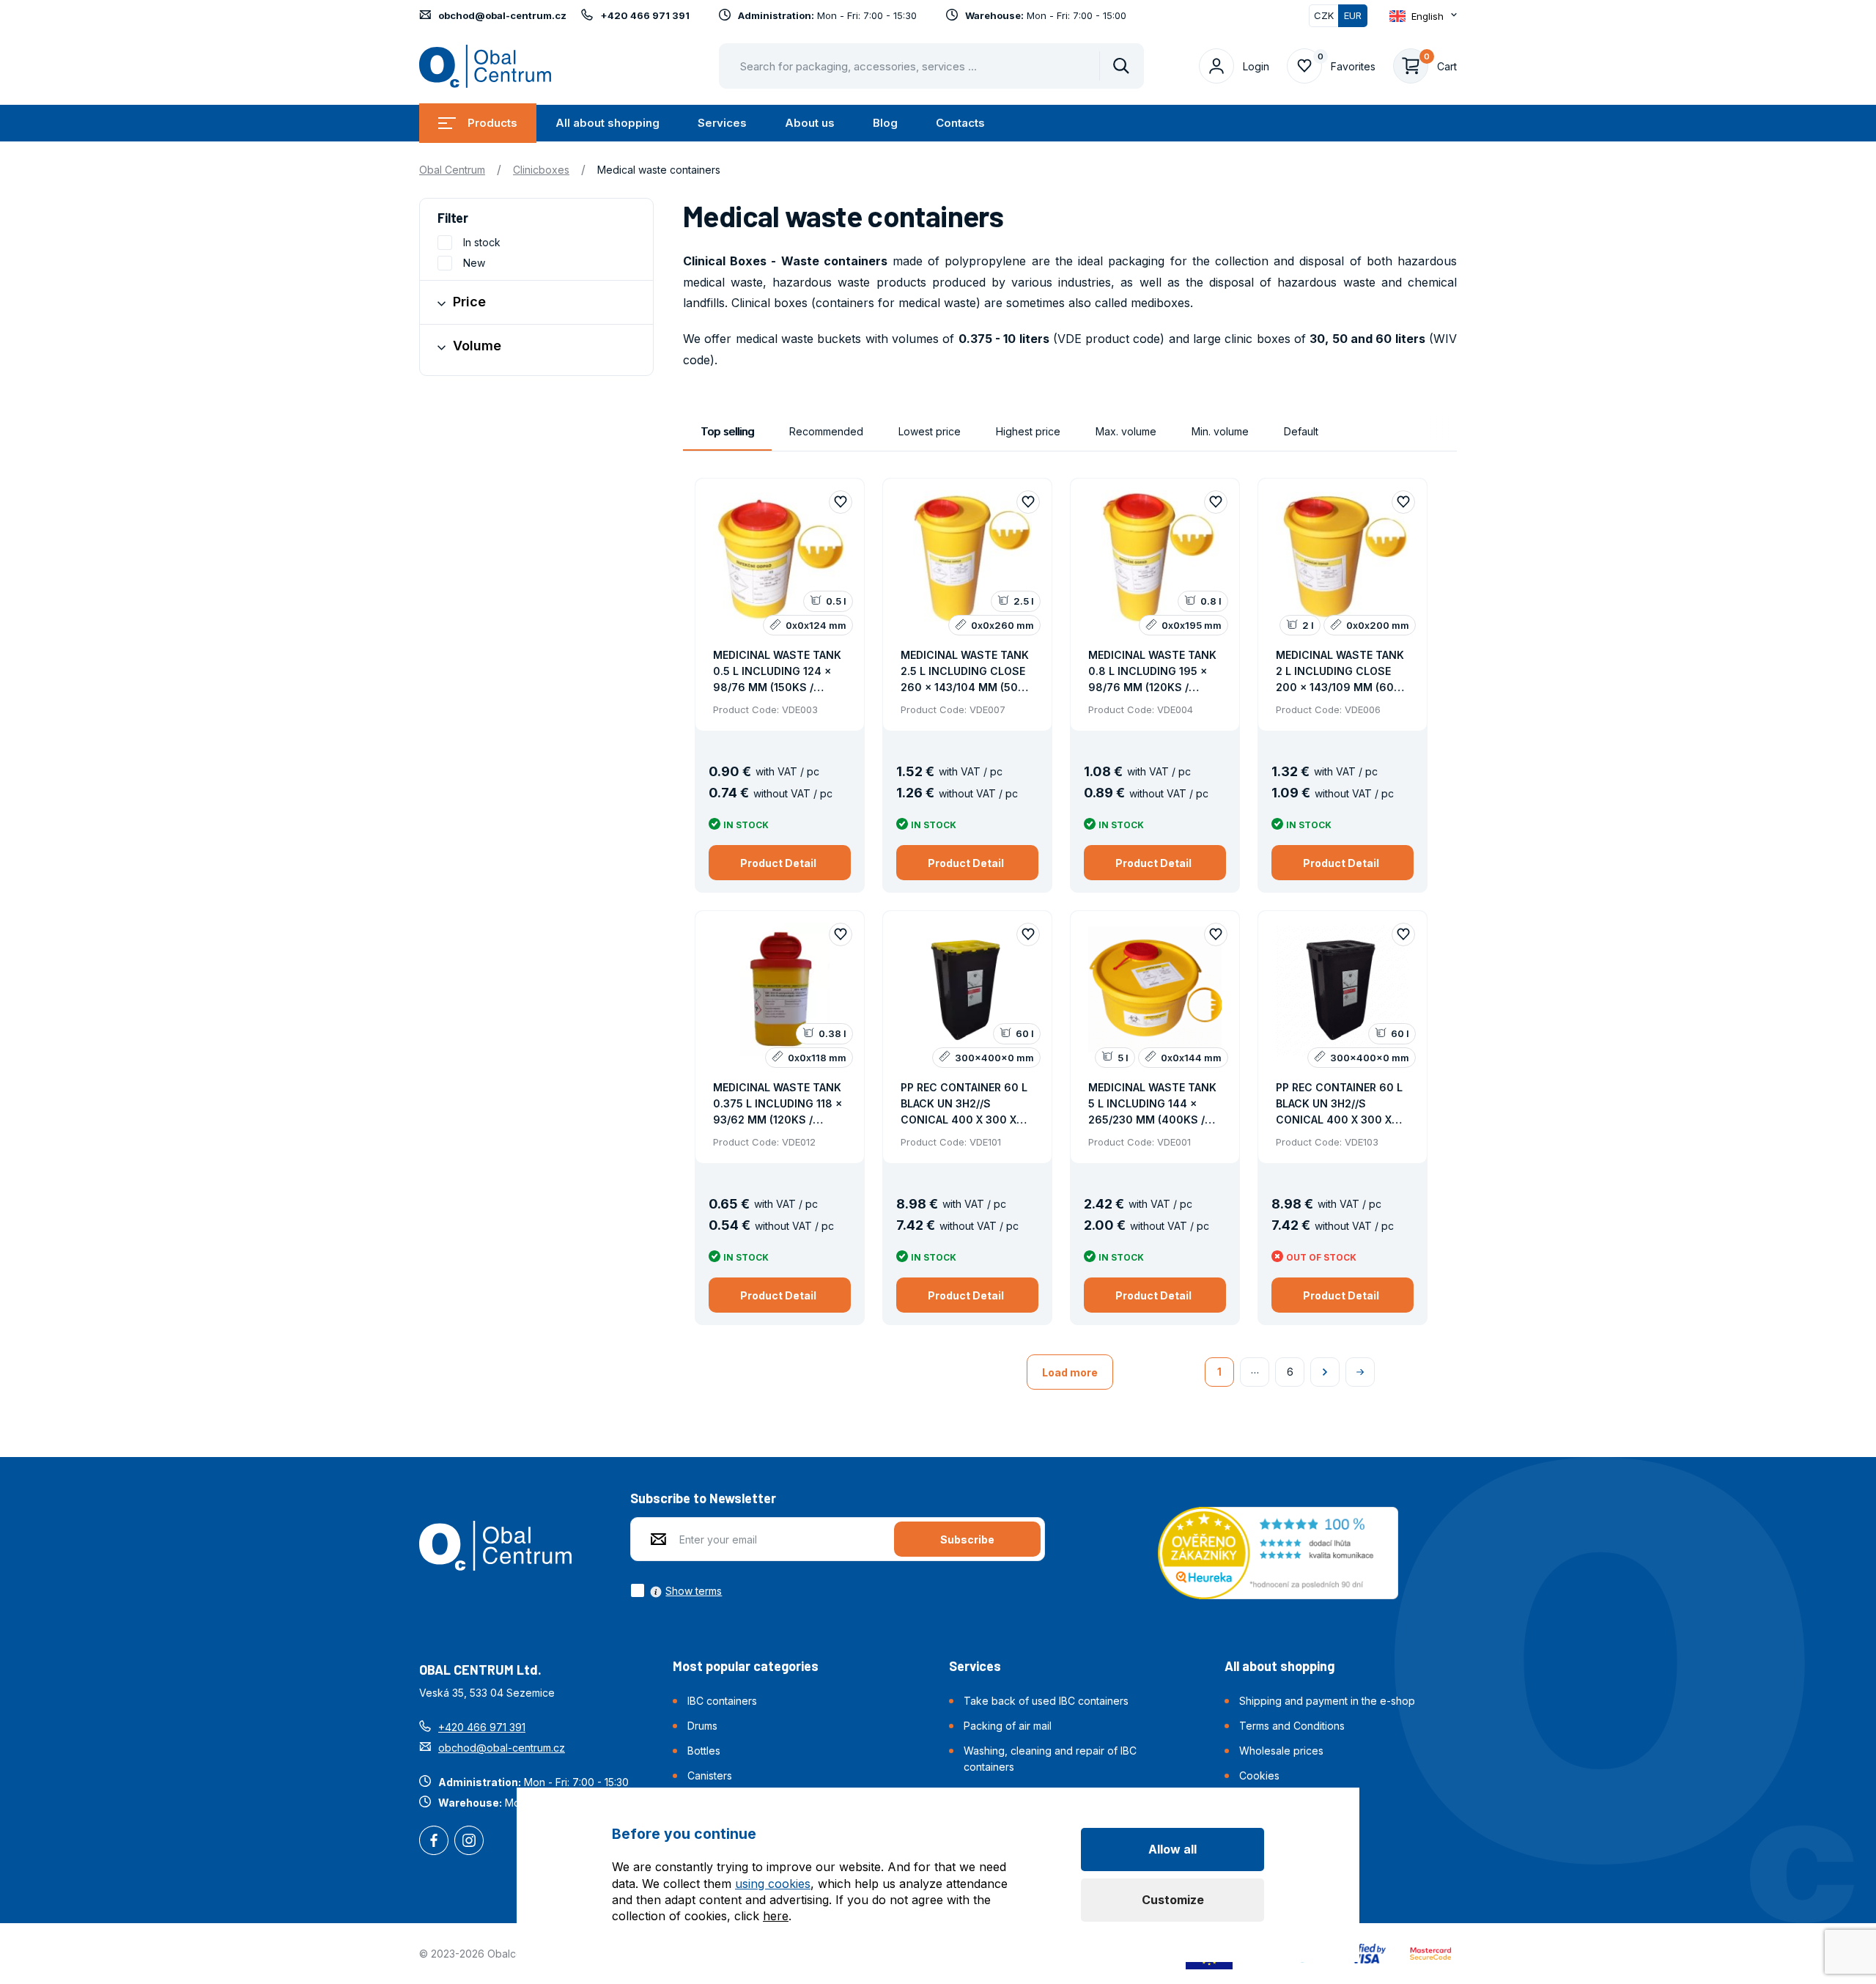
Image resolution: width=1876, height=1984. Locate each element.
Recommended (826, 431)
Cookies (1259, 1775)
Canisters (710, 1775)
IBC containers (722, 1701)
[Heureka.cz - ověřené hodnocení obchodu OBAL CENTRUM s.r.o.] (1278, 1552)
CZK (1324, 15)
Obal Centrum (452, 170)
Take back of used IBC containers (1046, 1701)
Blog (885, 123)
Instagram (469, 1842)
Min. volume (1220, 431)
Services (722, 123)
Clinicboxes (541, 170)
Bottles (704, 1751)
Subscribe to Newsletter (703, 1498)
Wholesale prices (1281, 1751)
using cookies (773, 1884)
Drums (702, 1726)
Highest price (1028, 431)
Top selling (727, 431)
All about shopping (608, 123)
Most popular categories (746, 1666)
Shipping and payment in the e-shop (1327, 1701)
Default (1301, 431)
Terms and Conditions (1292, 1726)
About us (810, 123)
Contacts (960, 123)
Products (492, 123)
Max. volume (1126, 431)
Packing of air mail (1008, 1726)
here (776, 1916)
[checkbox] (676, 1590)
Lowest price (930, 431)
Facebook (434, 1842)
